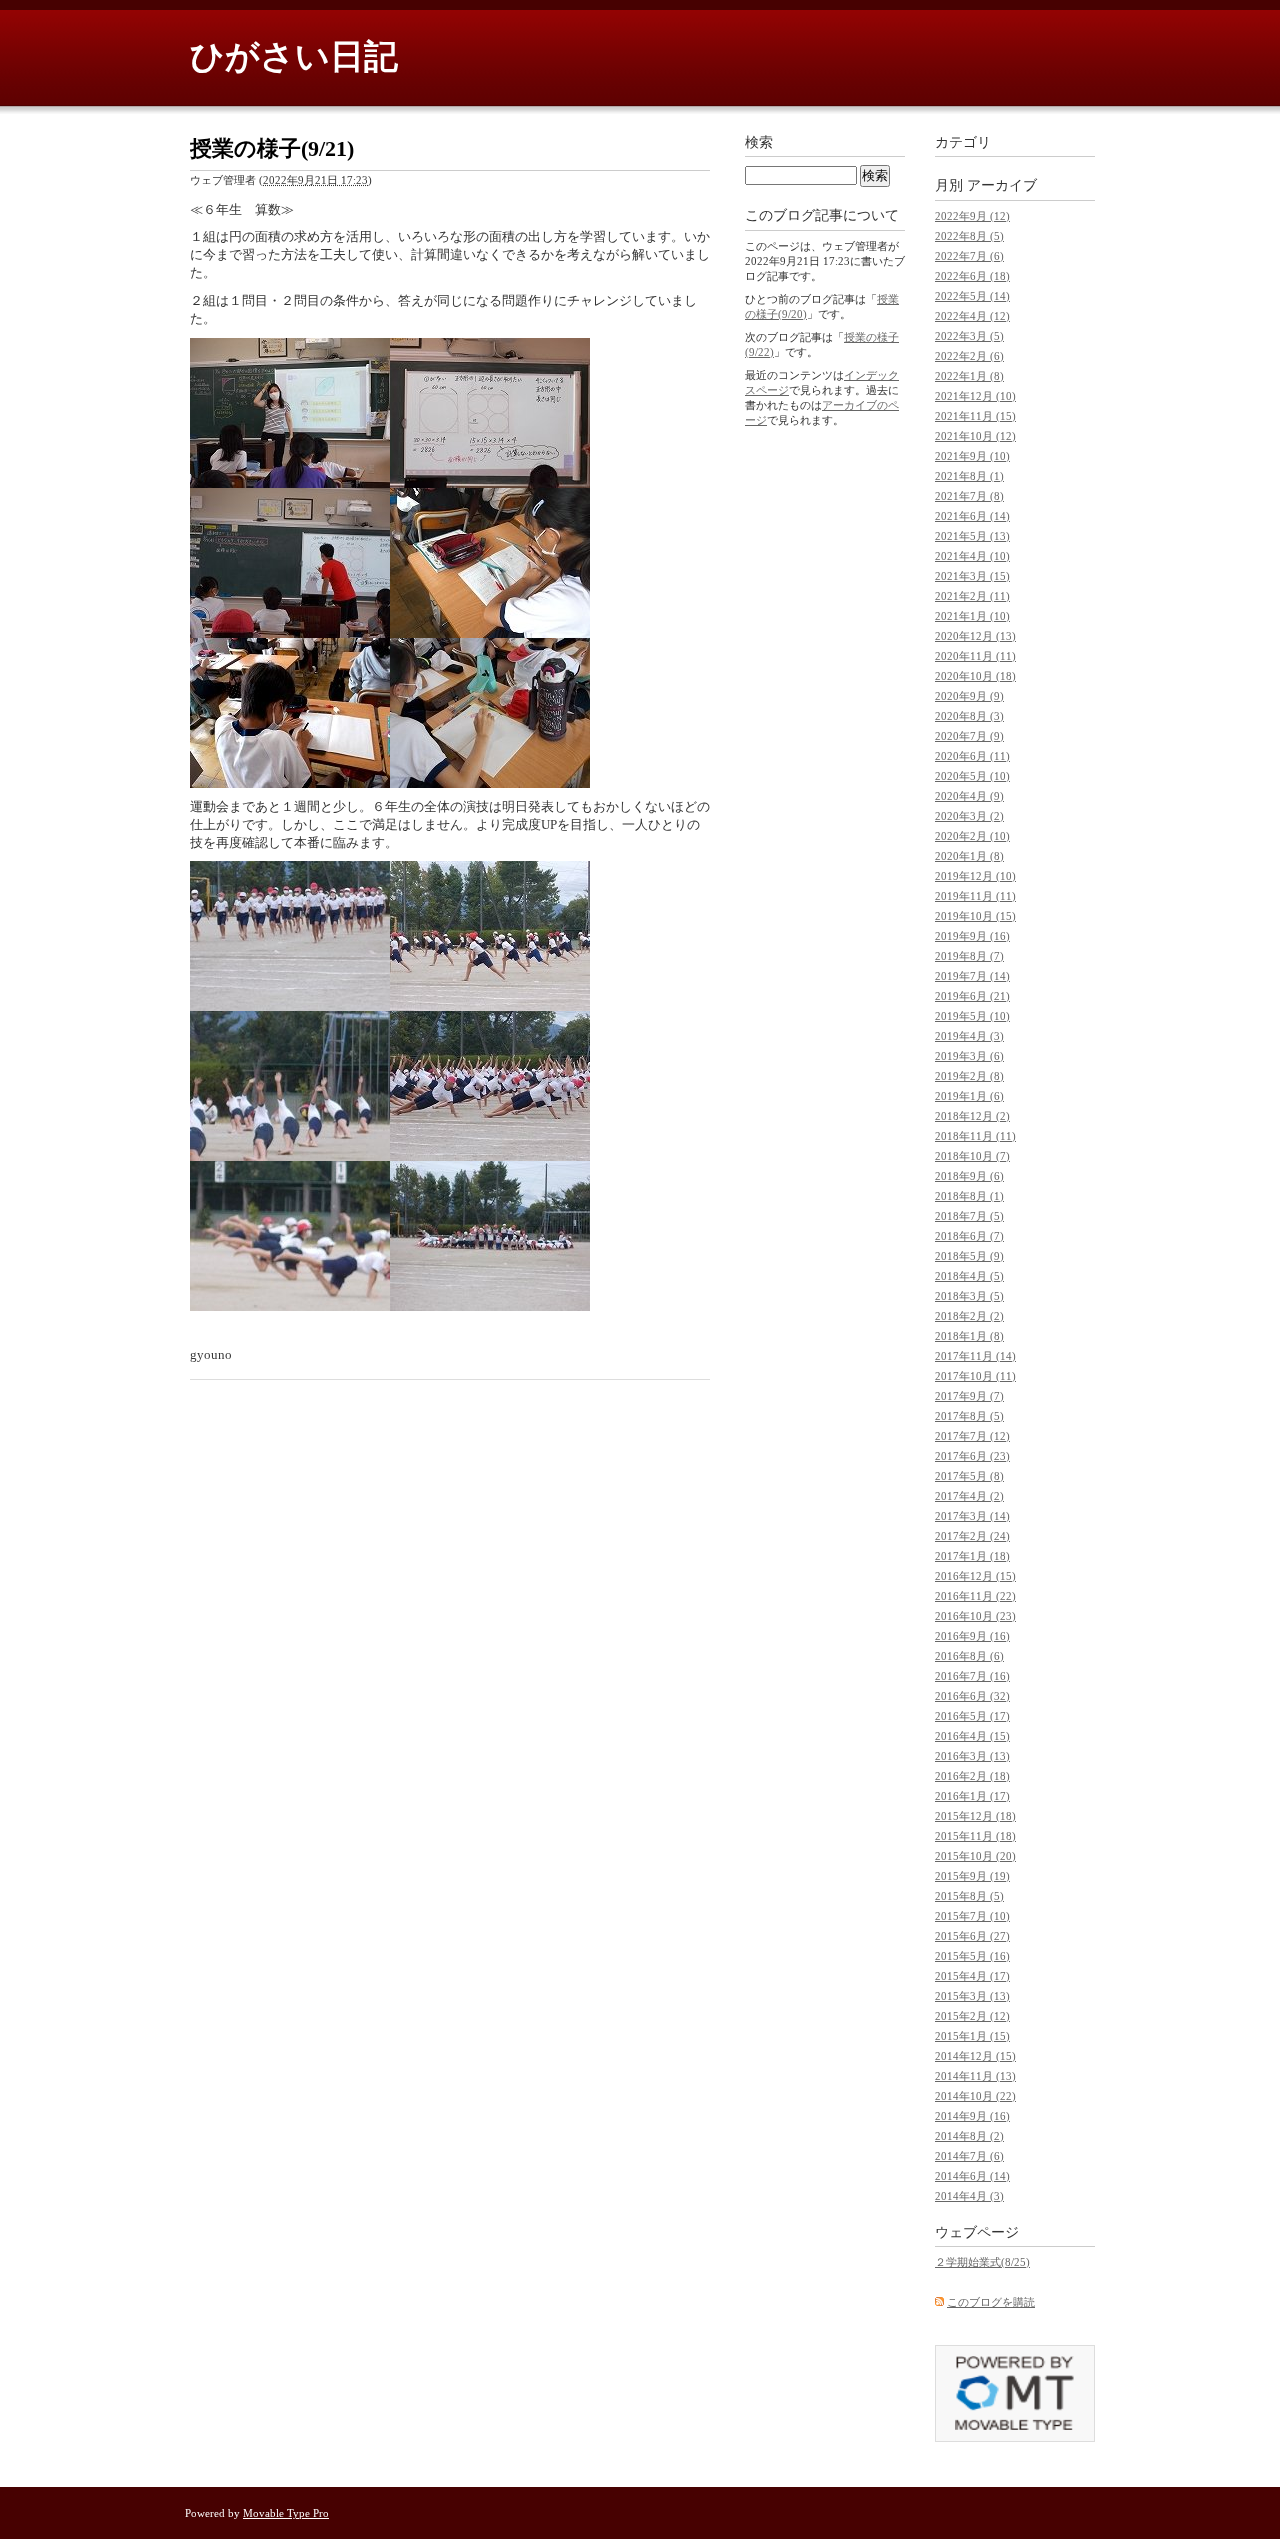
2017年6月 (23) (972, 1456)
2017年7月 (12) (972, 1436)
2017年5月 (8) (969, 1476)
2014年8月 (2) (969, 2136)
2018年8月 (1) (969, 1196)
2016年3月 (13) (972, 1756)
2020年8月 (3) (969, 716)
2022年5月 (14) (972, 296)
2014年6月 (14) (972, 2176)
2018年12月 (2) (972, 1116)
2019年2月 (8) (969, 1076)
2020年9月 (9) (969, 696)
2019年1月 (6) (969, 1096)
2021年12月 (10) (975, 396)
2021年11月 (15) (975, 416)
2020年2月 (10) (972, 836)
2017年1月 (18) (972, 1556)
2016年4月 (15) (972, 1736)
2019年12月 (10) (975, 876)
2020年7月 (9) (969, 736)
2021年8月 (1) (969, 476)
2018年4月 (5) (969, 1276)
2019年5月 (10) (972, 1016)
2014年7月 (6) (969, 2156)
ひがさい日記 (294, 56)
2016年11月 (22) (975, 1596)
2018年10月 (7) (972, 1156)
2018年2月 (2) (969, 1316)
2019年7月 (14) (972, 976)
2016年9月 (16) (972, 1636)
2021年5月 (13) (972, 536)
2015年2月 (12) (972, 2016)
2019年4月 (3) (969, 1036)
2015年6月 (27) (972, 1936)
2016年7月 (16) (972, 1676)
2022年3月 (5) (969, 336)
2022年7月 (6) (969, 256)
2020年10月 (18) (975, 676)
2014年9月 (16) (972, 2116)
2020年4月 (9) (969, 796)
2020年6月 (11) (972, 756)
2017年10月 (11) (975, 1376)
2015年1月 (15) (972, 2036)
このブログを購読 (991, 2302)
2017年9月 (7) (969, 1396)
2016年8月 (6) (969, 1656)
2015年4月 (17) (972, 1976)
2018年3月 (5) (969, 1296)
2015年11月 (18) (975, 1836)
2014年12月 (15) (975, 2056)
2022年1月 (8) (969, 376)
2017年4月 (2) (969, 1496)
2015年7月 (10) (972, 1916)
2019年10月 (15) (975, 916)
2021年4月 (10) (972, 556)
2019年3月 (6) (969, 1056)
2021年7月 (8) (969, 496)
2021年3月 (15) (972, 576)
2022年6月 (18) (972, 276)
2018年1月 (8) (969, 1336)
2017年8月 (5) (969, 1416)
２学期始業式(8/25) (982, 2262)
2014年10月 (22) (975, 2096)
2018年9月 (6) (969, 1176)
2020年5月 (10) (972, 776)
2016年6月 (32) (972, 1696)
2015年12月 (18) (975, 1816)
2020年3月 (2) (969, 816)
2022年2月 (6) (969, 356)
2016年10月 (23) (975, 1616)
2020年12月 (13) (975, 636)
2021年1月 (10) (972, 616)
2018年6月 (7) (969, 1236)
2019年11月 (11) (975, 896)
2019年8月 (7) (969, 956)
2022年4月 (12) (972, 316)
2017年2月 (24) (972, 1536)
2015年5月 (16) (972, 1956)
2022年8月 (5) (969, 236)
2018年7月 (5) (969, 1216)
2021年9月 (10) (972, 456)
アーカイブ (1002, 185)
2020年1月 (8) (969, 856)
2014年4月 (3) (969, 2196)
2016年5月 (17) (972, 1716)
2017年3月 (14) (972, 1516)
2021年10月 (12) (975, 436)
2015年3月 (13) (972, 1996)
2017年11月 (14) (975, 1356)
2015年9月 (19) (972, 1876)
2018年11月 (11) (975, 1136)
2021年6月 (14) (972, 516)
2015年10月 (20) (975, 1856)
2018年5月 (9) (969, 1256)
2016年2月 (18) (972, 1776)
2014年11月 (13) (975, 2076)
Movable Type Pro (286, 2513)
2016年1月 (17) (972, 1796)
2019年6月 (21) (972, 996)
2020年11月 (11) (975, 656)
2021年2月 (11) (972, 596)
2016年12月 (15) (975, 1576)
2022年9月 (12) (972, 216)
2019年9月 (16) (972, 936)
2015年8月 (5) (969, 1896)
